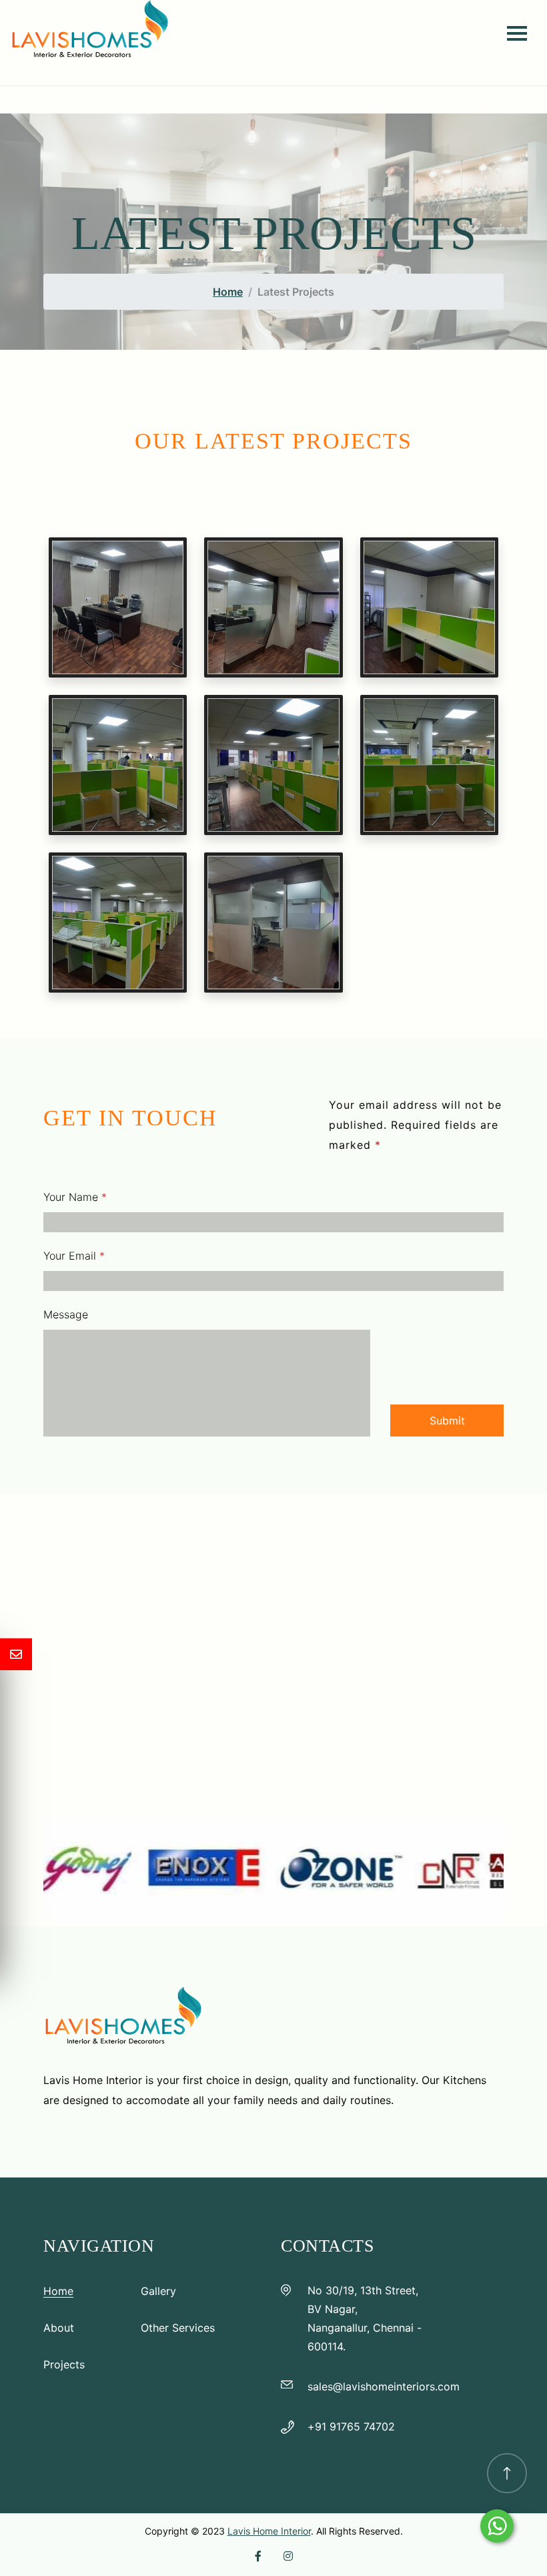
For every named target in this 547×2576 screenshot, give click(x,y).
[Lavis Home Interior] (90, 29)
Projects (64, 2364)
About (59, 2328)
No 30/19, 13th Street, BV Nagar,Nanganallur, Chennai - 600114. (365, 2318)
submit (447, 1421)
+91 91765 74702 (351, 2426)
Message (66, 1314)
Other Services (178, 2328)
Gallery (158, 2291)
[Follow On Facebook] (258, 2556)
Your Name (75, 1197)
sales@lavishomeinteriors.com (384, 2386)
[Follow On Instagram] (288, 2556)
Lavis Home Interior (269, 2531)
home (228, 292)
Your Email (74, 1256)
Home (58, 2291)
